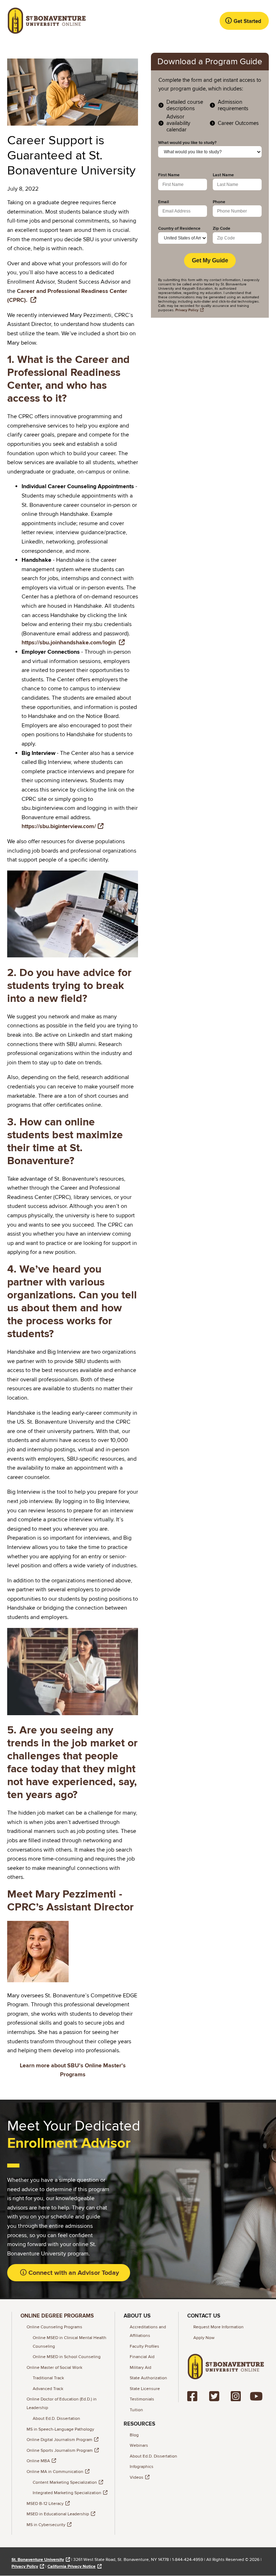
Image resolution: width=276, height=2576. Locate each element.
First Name (169, 175)
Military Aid (141, 2368)
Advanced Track (48, 2389)
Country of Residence (179, 229)
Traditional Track (48, 2378)
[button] (244, 21)
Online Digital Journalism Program (59, 2440)
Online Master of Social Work (54, 2368)
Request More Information (218, 2327)
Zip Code (222, 229)
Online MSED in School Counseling (67, 2357)
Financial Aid (142, 2357)
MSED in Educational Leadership (58, 2514)
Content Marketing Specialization (65, 2482)
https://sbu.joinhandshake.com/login (69, 643)
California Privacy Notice (72, 2566)
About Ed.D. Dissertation (56, 2419)
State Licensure (145, 2389)
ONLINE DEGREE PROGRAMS (57, 2316)
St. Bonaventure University (38, 2560)
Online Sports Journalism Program (60, 2451)
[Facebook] (195, 2396)
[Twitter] (217, 2396)
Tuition (136, 2410)
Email (164, 202)
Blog (134, 2435)
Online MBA (38, 2461)
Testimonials (142, 2399)
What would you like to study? (187, 143)
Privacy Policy (25, 2566)
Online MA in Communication (55, 2472)
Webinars (139, 2446)
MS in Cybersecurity (46, 2525)
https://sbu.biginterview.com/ (59, 826)
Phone (219, 202)
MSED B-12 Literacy (45, 2504)
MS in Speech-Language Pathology (60, 2429)
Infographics (142, 2467)
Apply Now (204, 2338)
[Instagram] (237, 2396)
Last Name (223, 175)
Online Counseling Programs (54, 2327)
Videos (137, 2477)
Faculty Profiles (144, 2346)
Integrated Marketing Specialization (67, 2493)
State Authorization (148, 2378)
